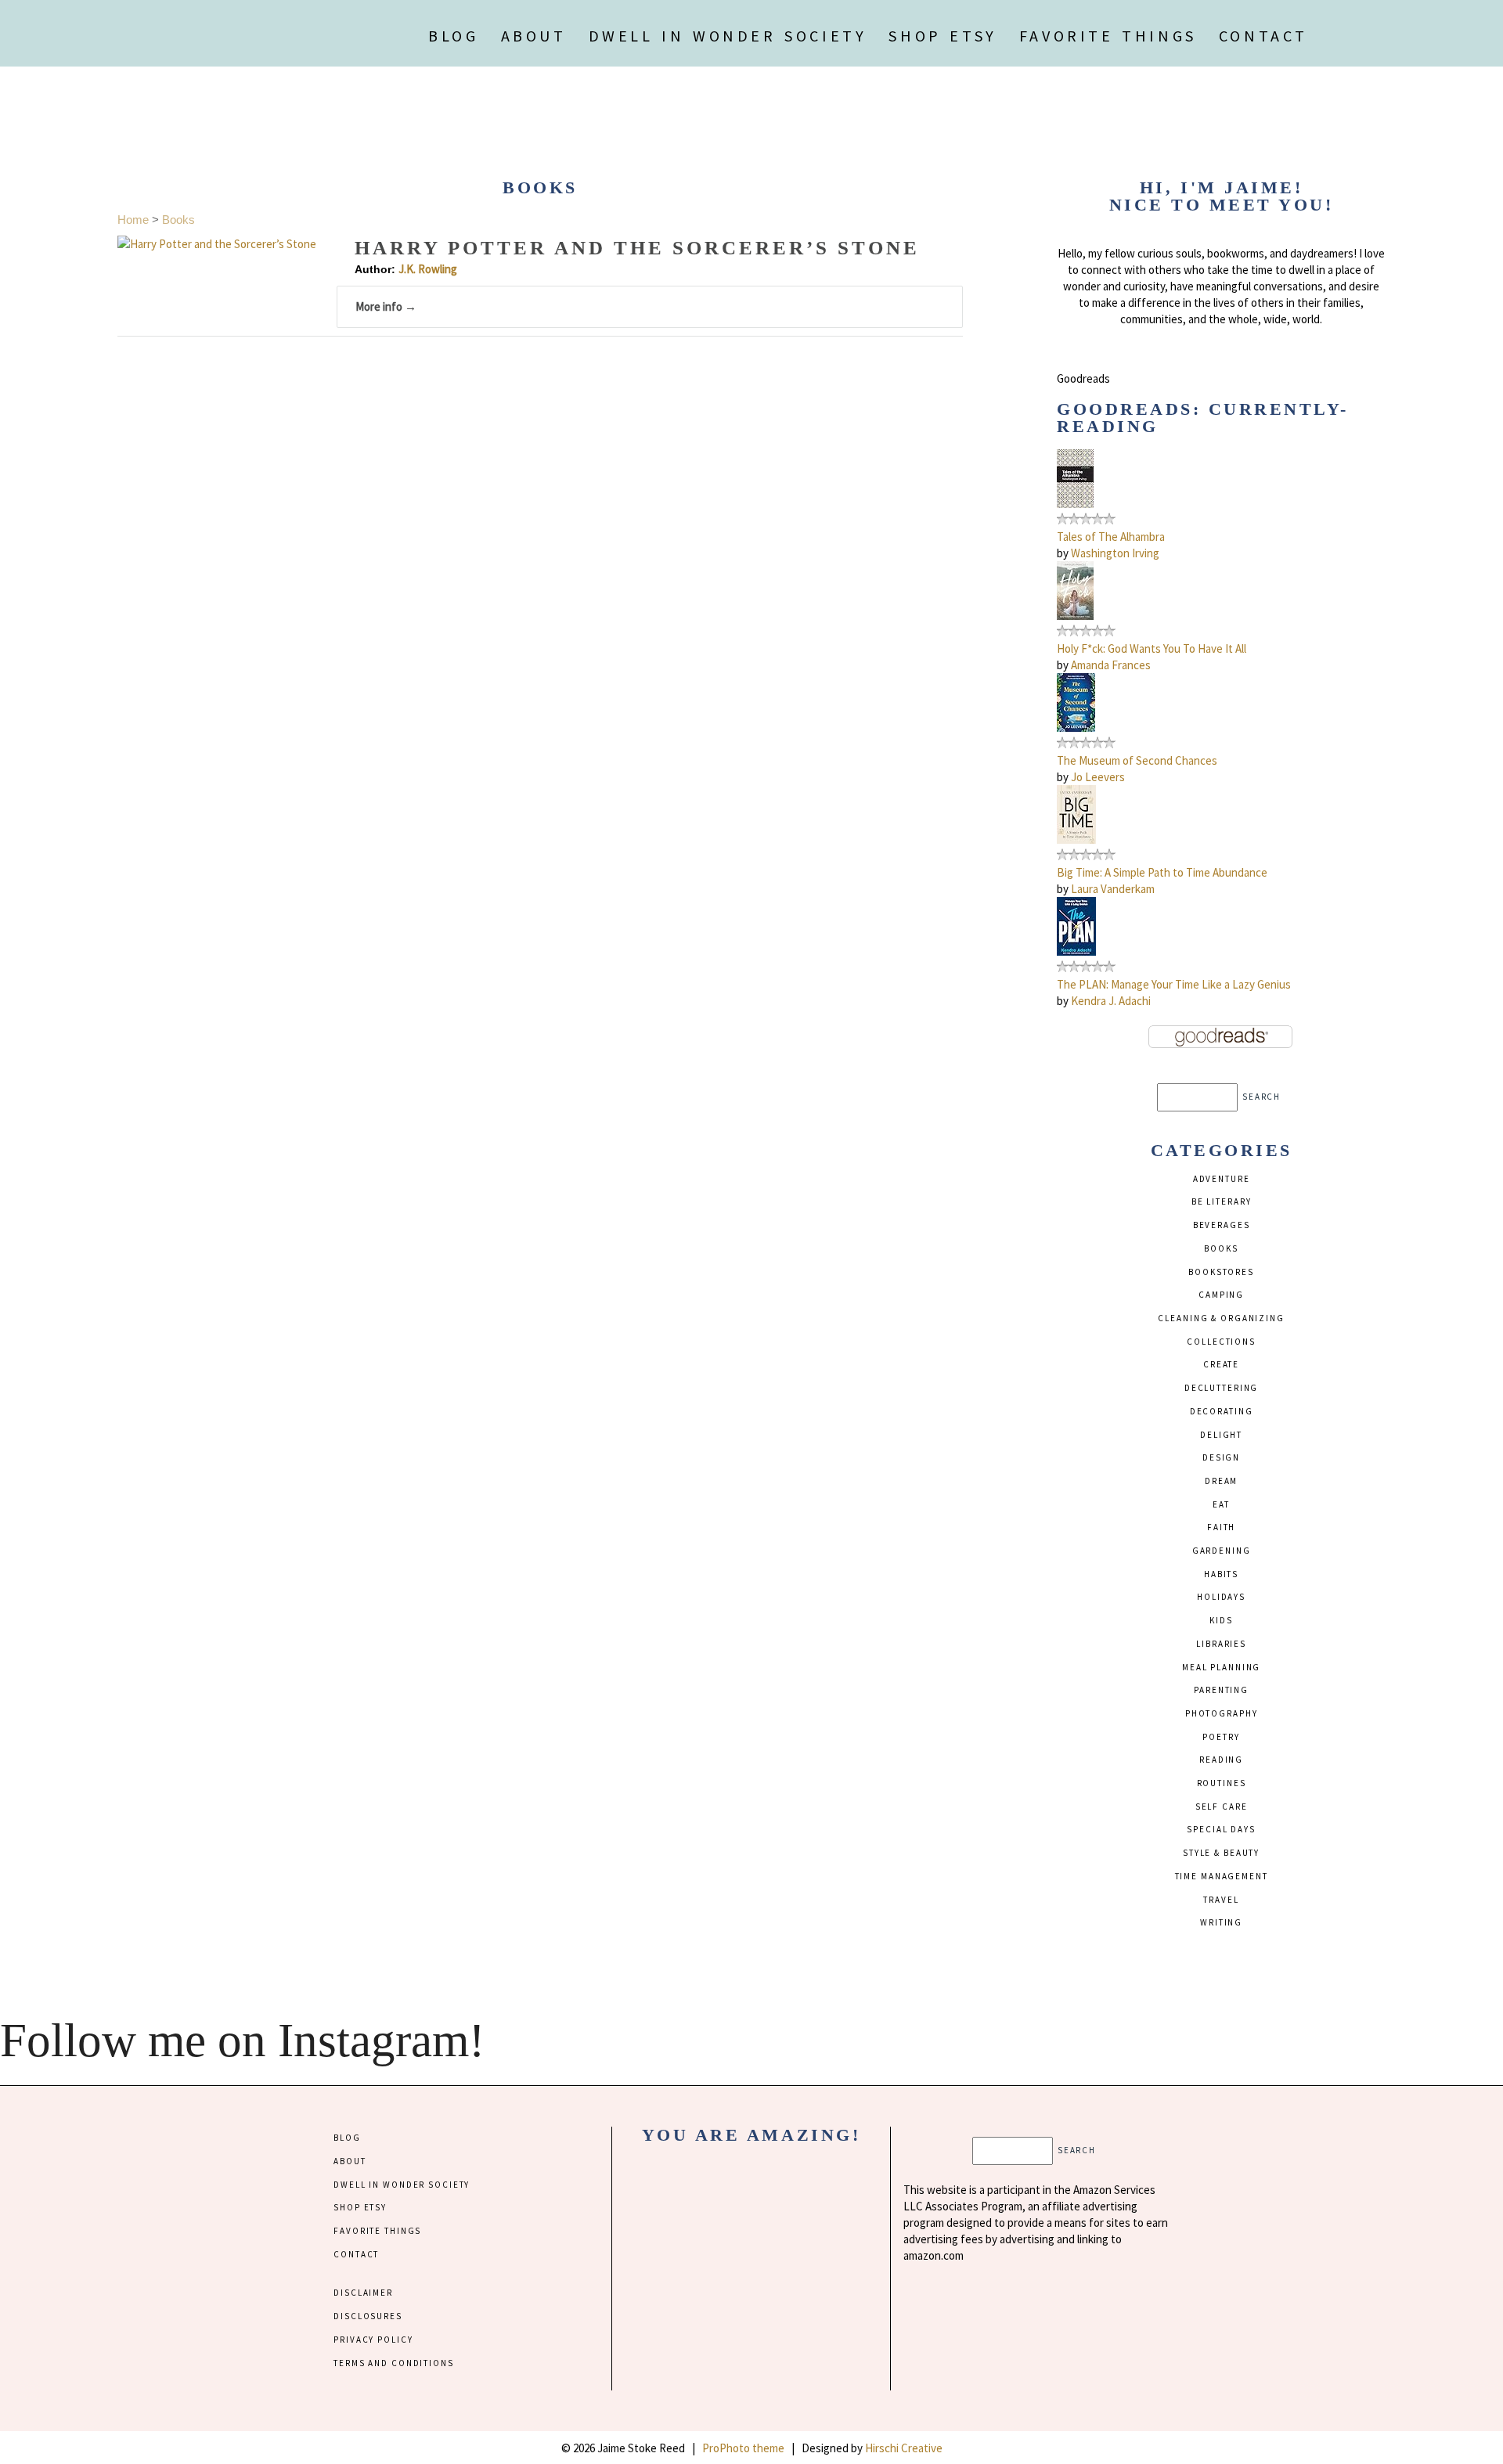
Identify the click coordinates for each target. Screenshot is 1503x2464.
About (534, 36)
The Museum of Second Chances (1137, 760)
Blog (453, 36)
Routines (1222, 1783)
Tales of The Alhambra (1111, 537)
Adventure (1222, 1179)
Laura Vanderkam (1113, 889)
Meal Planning (1221, 1667)
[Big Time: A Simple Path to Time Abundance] (1076, 839)
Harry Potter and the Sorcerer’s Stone (637, 248)
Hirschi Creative (904, 2448)
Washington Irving (1115, 553)
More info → (386, 306)
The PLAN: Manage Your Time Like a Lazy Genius (1174, 984)
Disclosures (368, 2316)
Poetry (1221, 1737)
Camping (1221, 1295)
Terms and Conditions (393, 2363)
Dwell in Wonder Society (728, 36)
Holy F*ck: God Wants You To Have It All (1152, 648)
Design (1221, 1457)
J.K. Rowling (428, 269)
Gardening (1222, 1551)
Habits (1221, 1574)
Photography (1222, 1713)
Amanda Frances (1111, 665)
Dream (1221, 1481)
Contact (1263, 36)
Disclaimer (363, 2293)
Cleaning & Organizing (1221, 1318)
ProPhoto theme (743, 2448)
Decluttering (1221, 1388)
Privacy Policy (373, 2340)
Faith (1221, 1527)
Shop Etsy (943, 36)
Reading (1221, 1760)
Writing (1221, 1922)
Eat (1221, 1504)
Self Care (1222, 1807)
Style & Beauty (1221, 1853)
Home (133, 220)
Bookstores (1221, 1272)
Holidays (1221, 1597)
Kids (1221, 1620)
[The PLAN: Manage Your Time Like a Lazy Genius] (1076, 951)
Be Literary (1222, 1201)
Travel (1221, 1900)
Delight (1221, 1435)
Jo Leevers (1098, 777)
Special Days (1221, 1829)
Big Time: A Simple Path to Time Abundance (1162, 872)
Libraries (1221, 1644)
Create (1221, 1364)
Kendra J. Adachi (1111, 1001)
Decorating (1222, 1411)
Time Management (1222, 1876)
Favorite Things (1108, 36)
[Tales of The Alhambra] (1075, 504)
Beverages (1222, 1225)
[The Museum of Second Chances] (1076, 728)
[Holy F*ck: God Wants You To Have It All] (1075, 616)
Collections (1221, 1342)
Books (178, 220)
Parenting (1221, 1690)
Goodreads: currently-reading (1203, 418)
